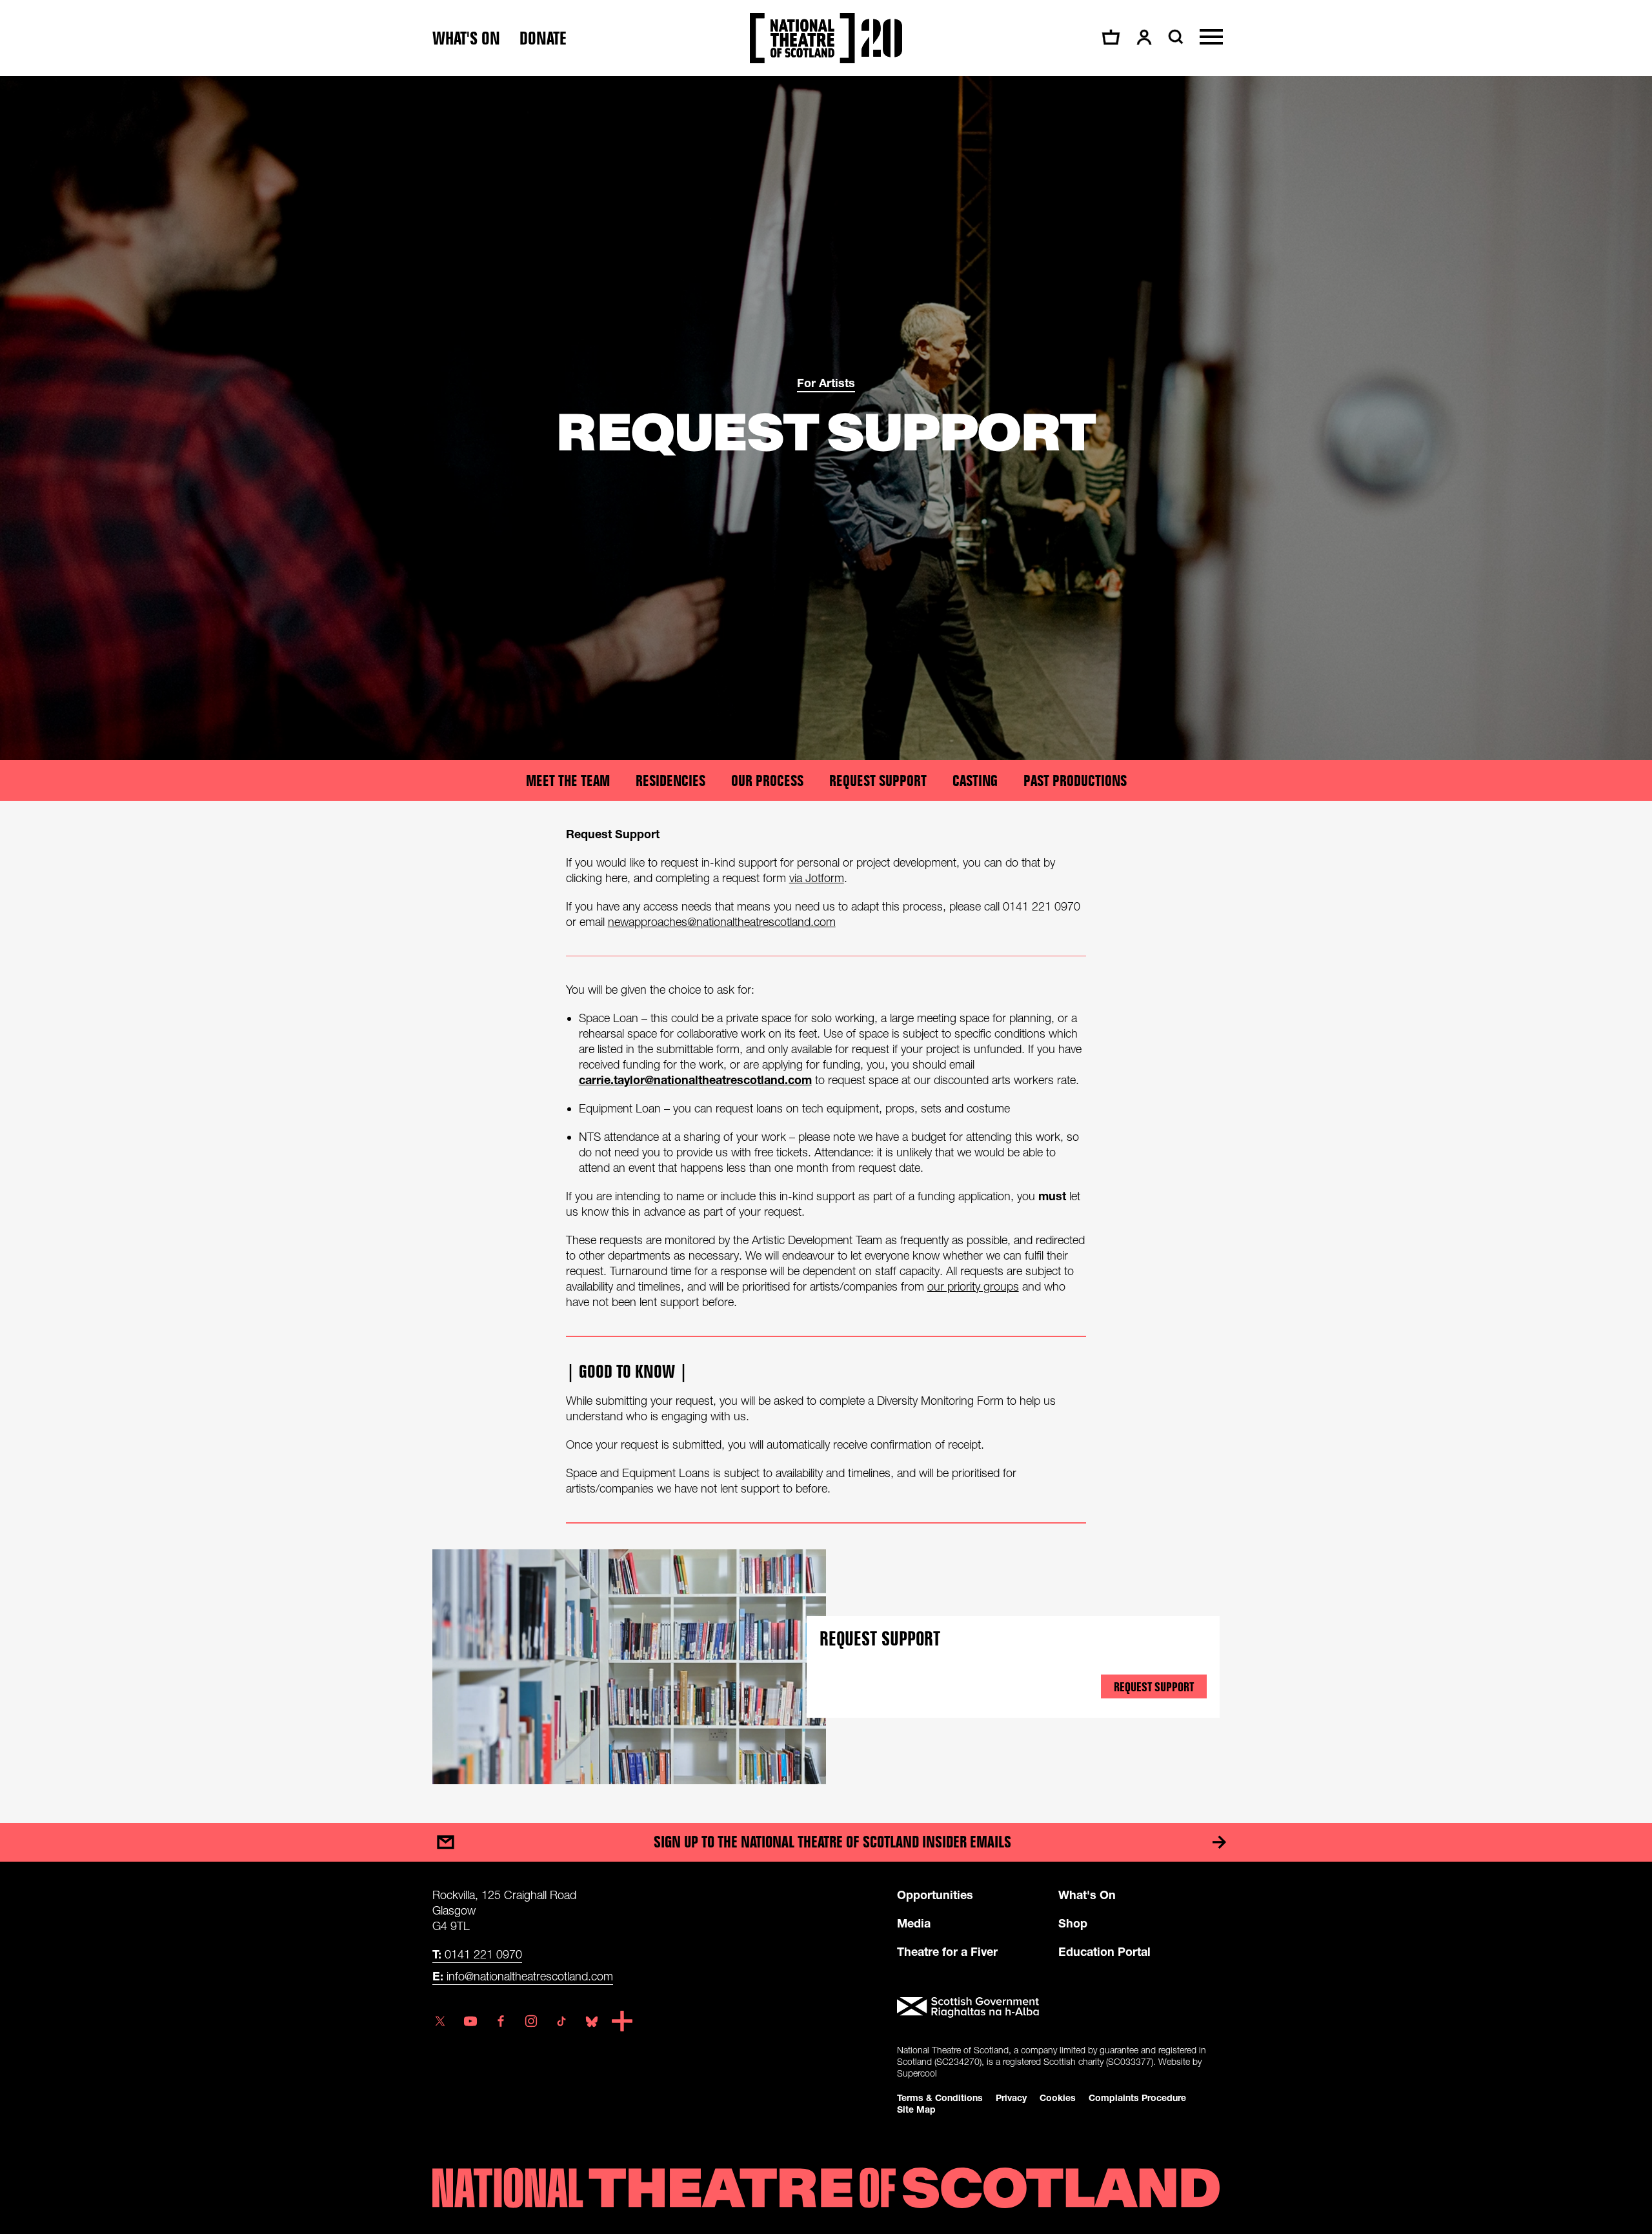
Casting (975, 780)
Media (914, 1923)
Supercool (917, 2073)
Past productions (1075, 780)
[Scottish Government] (1058, 2008)
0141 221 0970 (477, 1954)
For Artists (826, 383)
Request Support (878, 780)
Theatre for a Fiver (947, 1951)
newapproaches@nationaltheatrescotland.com (722, 922)
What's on (466, 38)
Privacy (1011, 2098)
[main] (826, 937)
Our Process (767, 780)
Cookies (1058, 2098)
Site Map (916, 2109)
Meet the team (568, 780)
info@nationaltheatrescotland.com (523, 1976)
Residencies (670, 780)
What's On (1087, 1895)
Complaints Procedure (1137, 2098)
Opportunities (935, 1895)
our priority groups (973, 1286)
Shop (1073, 1923)
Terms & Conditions (940, 2098)
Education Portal (1104, 1951)
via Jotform (817, 878)
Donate (543, 38)
